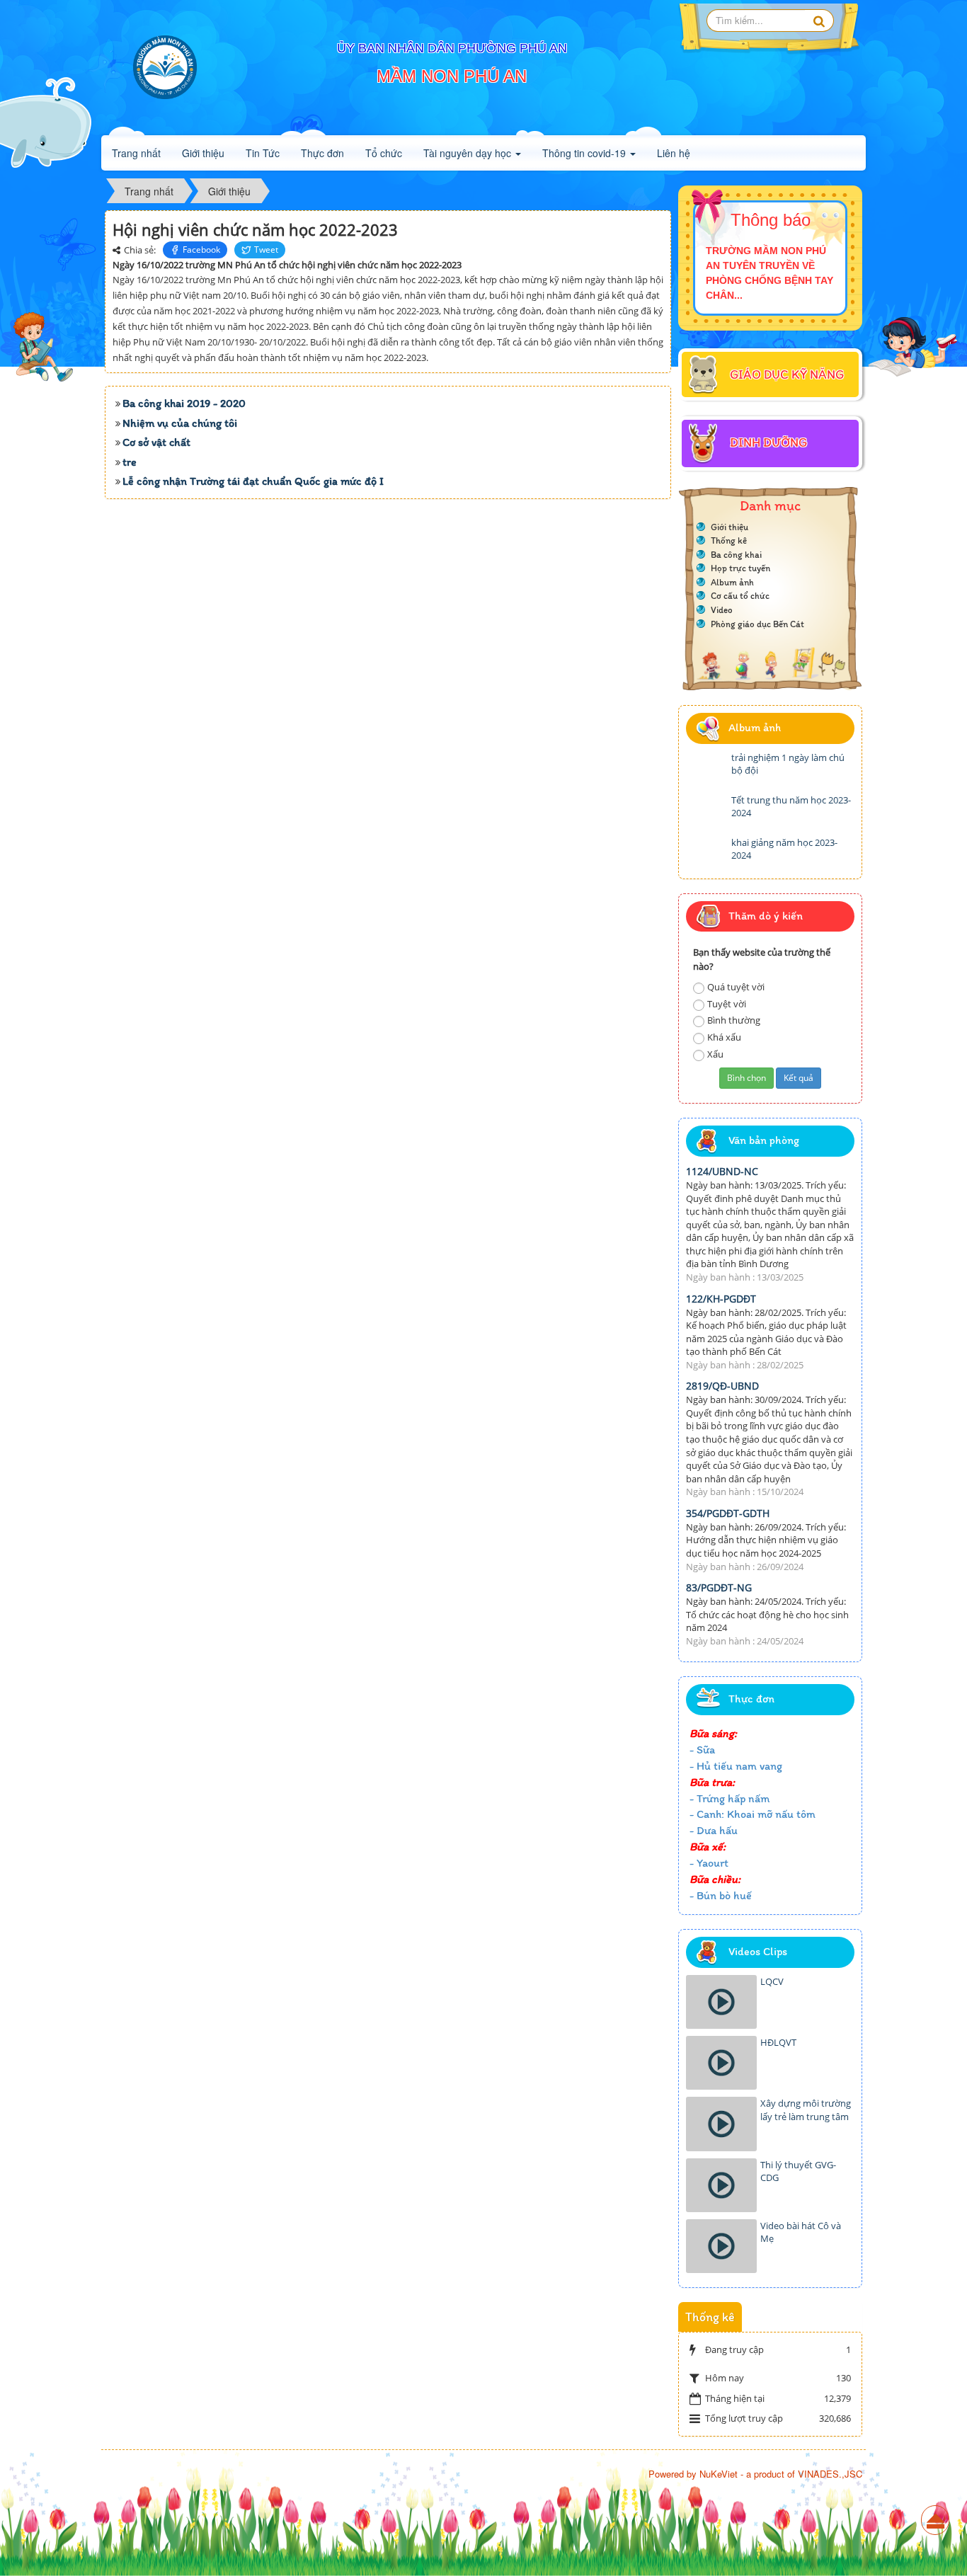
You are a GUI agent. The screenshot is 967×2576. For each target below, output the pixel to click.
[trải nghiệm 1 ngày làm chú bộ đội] (707, 769)
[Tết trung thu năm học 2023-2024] (707, 811)
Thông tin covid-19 (585, 153)
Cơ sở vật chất (156, 442)
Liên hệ (674, 153)
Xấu (715, 1054)
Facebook (201, 250)
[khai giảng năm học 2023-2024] (707, 854)
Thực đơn (322, 153)
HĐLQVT (778, 2042)
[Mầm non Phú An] (165, 67)
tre (130, 462)
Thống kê (729, 540)
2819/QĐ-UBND (722, 1386)
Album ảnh (732, 582)
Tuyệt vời (727, 1004)
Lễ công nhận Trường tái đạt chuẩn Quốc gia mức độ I (253, 481)
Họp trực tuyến (740, 568)
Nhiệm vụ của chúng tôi (180, 423)
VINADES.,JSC (830, 2474)
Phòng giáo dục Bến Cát (757, 624)
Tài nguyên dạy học (469, 153)
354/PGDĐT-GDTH (728, 1513)
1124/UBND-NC (722, 1171)
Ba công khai (736, 555)
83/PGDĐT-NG (719, 1587)
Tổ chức (384, 153)
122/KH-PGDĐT (721, 1299)
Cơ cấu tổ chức (740, 596)
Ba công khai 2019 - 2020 (184, 403)
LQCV (772, 1981)
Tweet (266, 250)
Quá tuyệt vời (736, 987)
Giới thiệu (203, 153)
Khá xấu (724, 1037)
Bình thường (734, 1020)
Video (722, 610)
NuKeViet (719, 2474)
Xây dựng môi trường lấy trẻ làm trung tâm (806, 2110)
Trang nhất (136, 153)
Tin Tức (263, 153)
